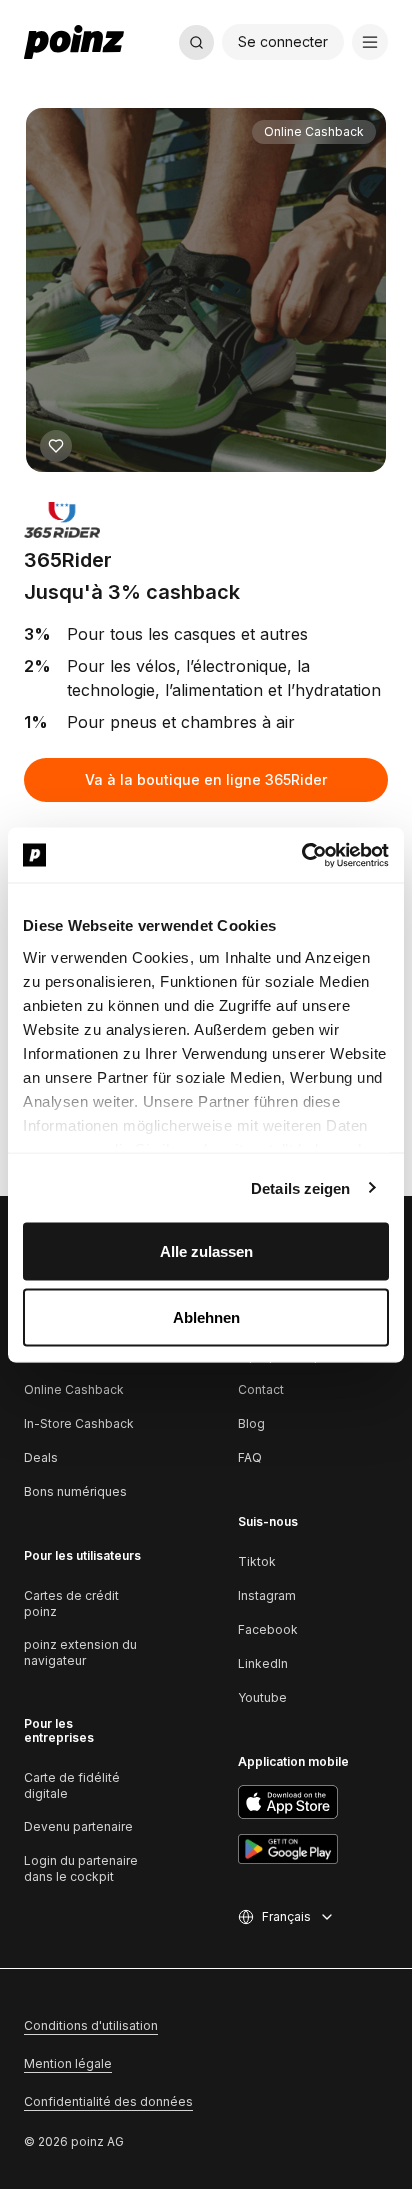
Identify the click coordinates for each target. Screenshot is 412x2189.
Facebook (268, 1629)
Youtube (262, 1697)
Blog (251, 1423)
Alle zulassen (206, 1251)
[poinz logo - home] (74, 42)
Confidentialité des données (108, 2101)
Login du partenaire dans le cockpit (81, 1868)
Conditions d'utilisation (91, 2025)
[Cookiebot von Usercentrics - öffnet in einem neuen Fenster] (301, 855)
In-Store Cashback (79, 1423)
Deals (41, 1457)
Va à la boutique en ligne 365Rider (206, 779)
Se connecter (283, 41)
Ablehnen (206, 1316)
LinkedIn (263, 1663)
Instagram (267, 1595)
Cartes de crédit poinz (71, 1603)
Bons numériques (75, 1491)
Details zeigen (300, 1187)
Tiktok (257, 1561)
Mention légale (68, 2063)
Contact (261, 1389)
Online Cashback (74, 1389)
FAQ (250, 1457)
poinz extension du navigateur (80, 1652)
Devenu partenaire (78, 1826)
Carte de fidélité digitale (72, 1785)
